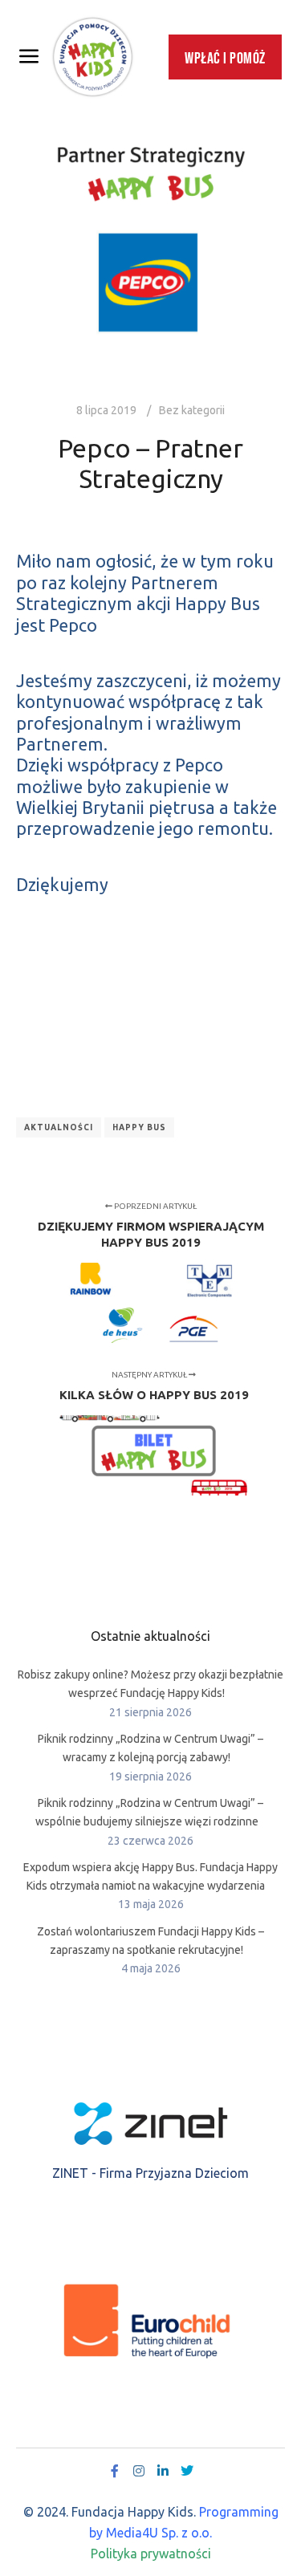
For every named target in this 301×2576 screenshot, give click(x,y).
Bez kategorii (192, 410)
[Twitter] (187, 2471)
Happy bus (139, 1127)
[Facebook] (115, 2471)
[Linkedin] (163, 2471)
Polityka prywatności (151, 2554)
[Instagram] (139, 2471)
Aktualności (59, 1127)
